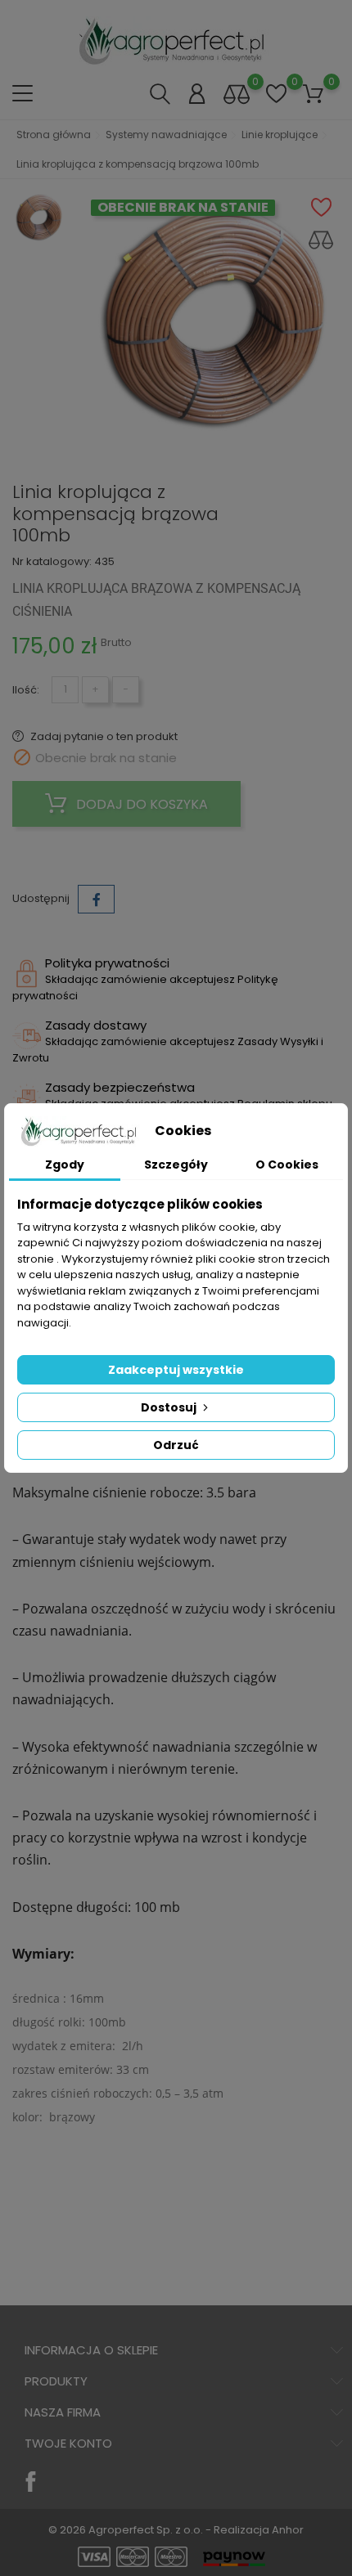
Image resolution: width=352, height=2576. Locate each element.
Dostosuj (170, 1407)
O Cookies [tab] (287, 1165)
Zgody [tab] (65, 1165)
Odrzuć (176, 1445)
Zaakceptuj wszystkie (176, 1370)
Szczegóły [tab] (176, 1165)
